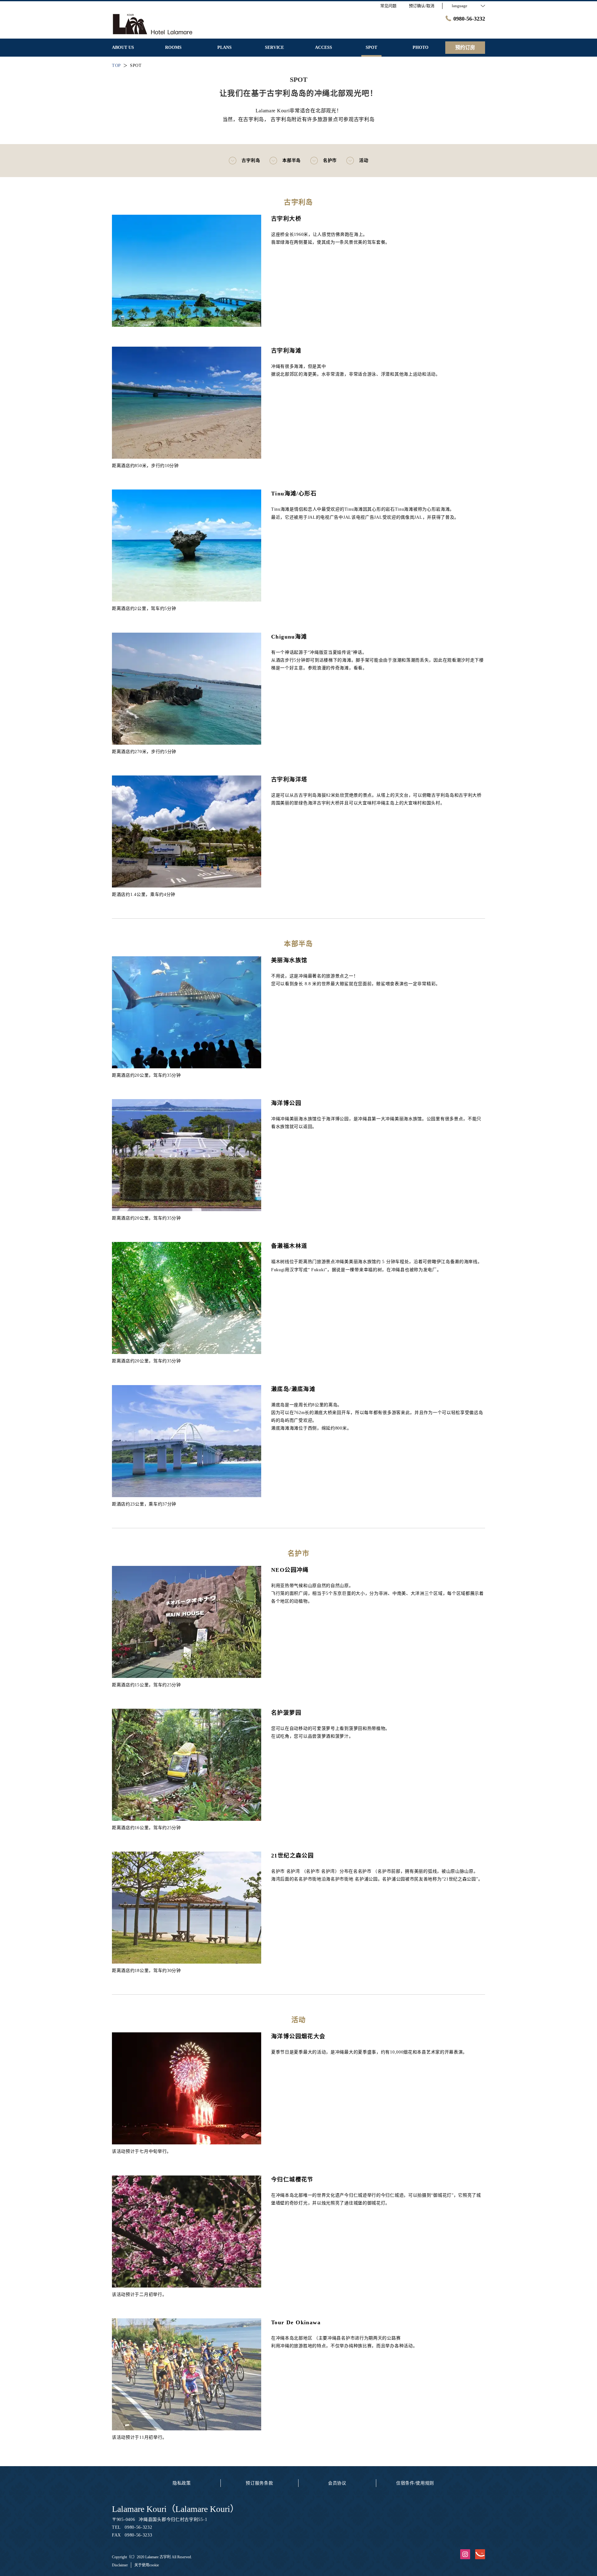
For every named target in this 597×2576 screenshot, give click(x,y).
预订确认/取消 (422, 6)
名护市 (330, 160)
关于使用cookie (147, 2565)
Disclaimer (120, 2565)
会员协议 (337, 2483)
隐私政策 (182, 2483)
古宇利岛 (251, 160)
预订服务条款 (259, 2483)
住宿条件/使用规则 (415, 2483)
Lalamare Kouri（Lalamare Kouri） (175, 2509)
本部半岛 (292, 160)
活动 (364, 160)
